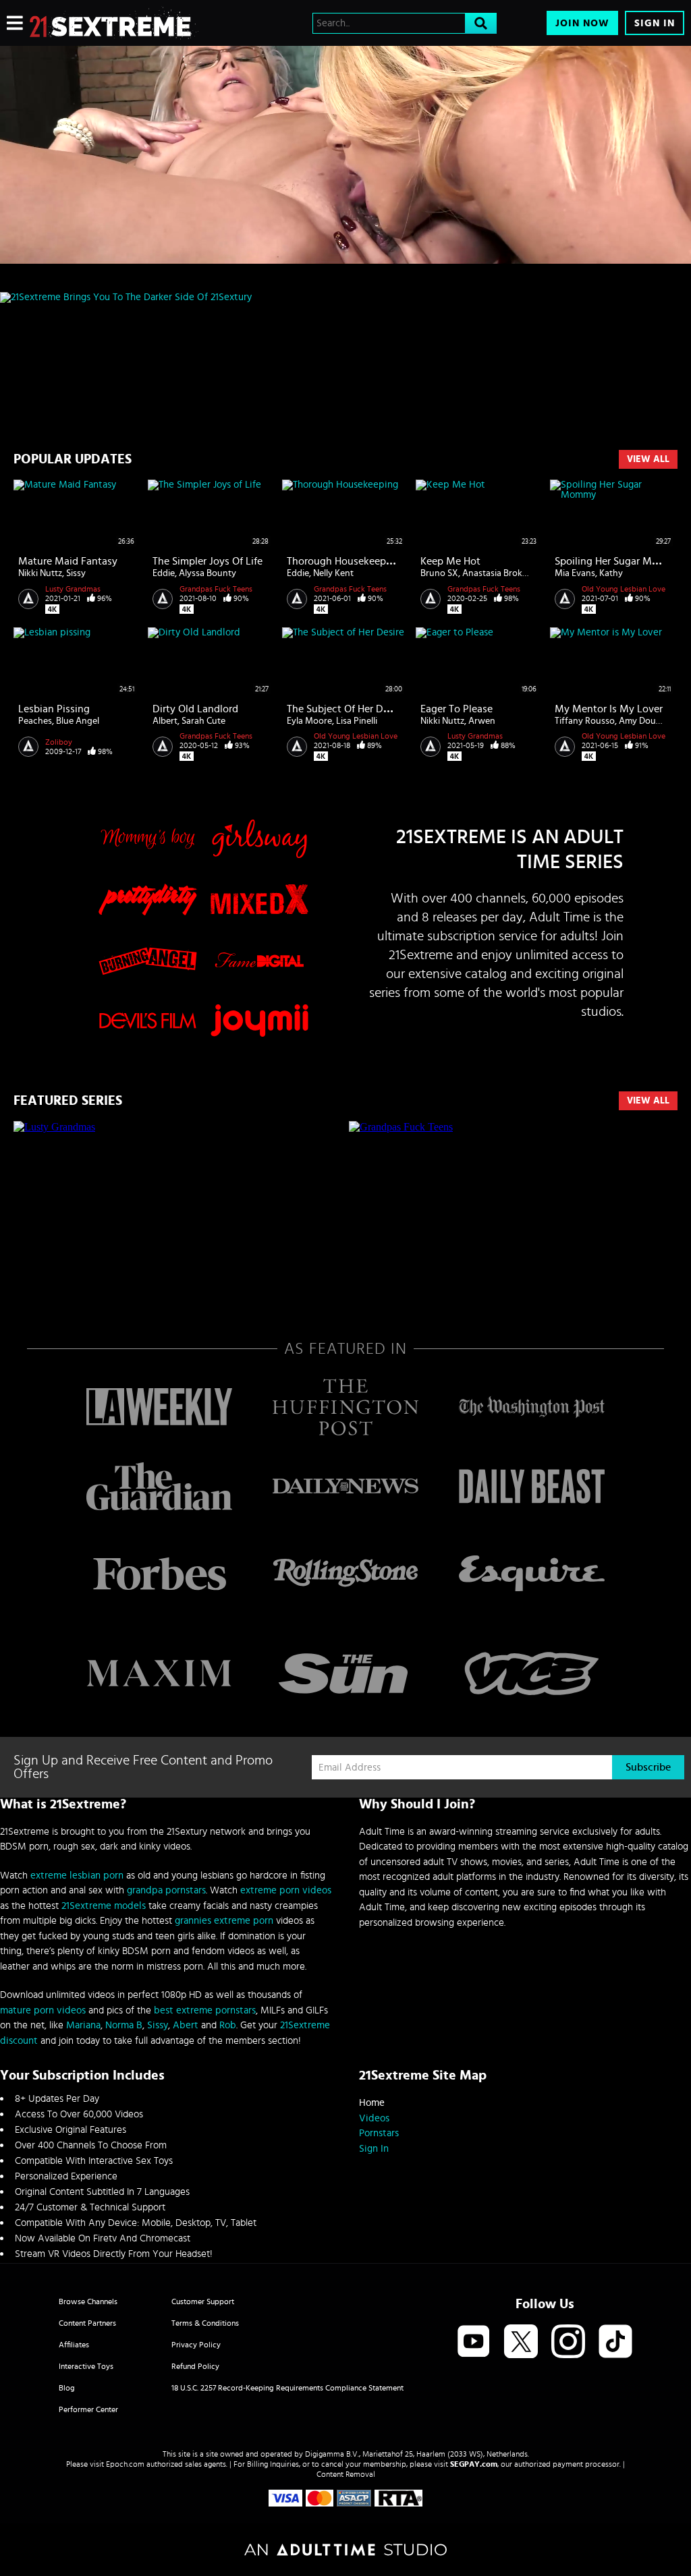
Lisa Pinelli (357, 721)
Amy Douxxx (644, 721)
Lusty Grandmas (73, 589)
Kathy (611, 573)
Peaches (35, 721)
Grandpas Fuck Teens (216, 589)
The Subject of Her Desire (346, 709)
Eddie (164, 573)
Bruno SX (439, 573)
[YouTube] (474, 2342)
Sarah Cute (203, 721)
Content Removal (346, 2474)
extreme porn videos (286, 1890)
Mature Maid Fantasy (68, 561)
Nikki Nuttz (40, 573)
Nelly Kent (333, 573)
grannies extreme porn (224, 1921)
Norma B (124, 2025)
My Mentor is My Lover (609, 709)
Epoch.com (125, 2464)
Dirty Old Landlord (195, 709)
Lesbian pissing (54, 709)
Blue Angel (78, 721)
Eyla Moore (309, 721)
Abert (186, 2025)
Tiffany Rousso (585, 721)
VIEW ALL (648, 1101)
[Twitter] (521, 2342)
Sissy (76, 573)
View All (648, 459)
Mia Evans (575, 573)
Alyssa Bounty (208, 573)
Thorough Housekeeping (344, 561)
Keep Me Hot (450, 561)
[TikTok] (615, 2342)
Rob (228, 2025)
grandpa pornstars (166, 1890)
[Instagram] (568, 2342)
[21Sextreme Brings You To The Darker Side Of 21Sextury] (345, 297)
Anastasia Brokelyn (501, 573)
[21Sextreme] (345, 155)
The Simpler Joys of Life (208, 561)
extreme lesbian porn (77, 1876)
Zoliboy (59, 742)
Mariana (83, 2025)
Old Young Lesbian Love (624, 589)
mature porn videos (43, 2010)
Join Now (582, 23)
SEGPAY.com (474, 2464)
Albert (165, 721)
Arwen (482, 721)
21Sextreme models (104, 1906)
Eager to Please (457, 709)
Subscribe (648, 1767)
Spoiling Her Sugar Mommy (618, 561)
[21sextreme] (114, 23)
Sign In (655, 23)
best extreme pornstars (205, 2010)
